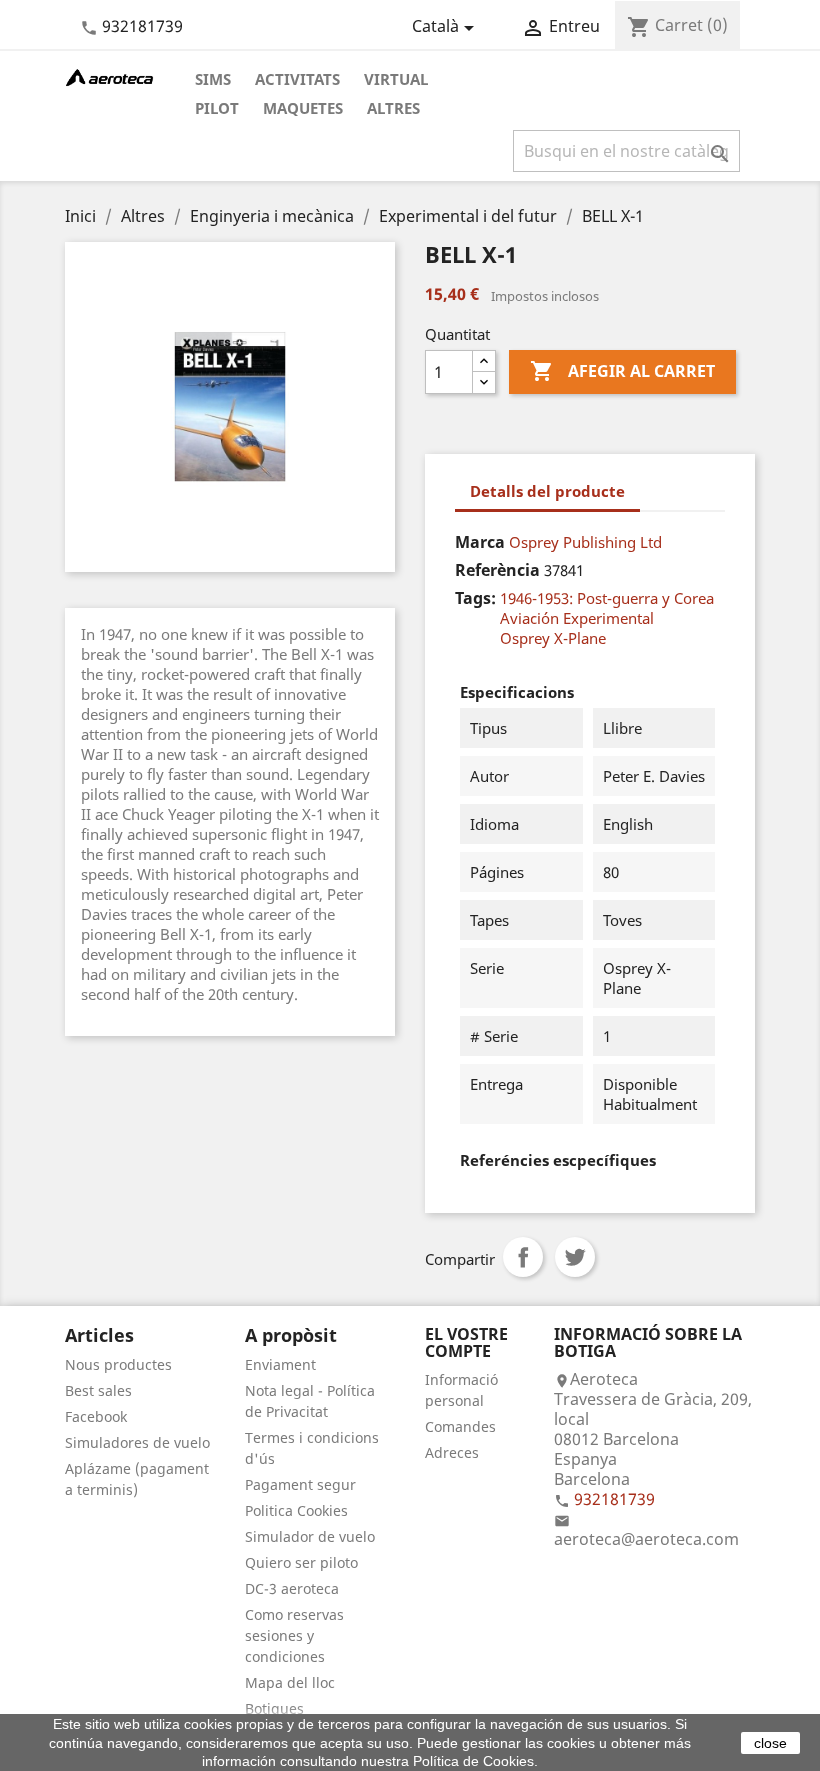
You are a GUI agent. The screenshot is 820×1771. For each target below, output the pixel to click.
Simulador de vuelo (310, 1536)
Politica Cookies (296, 1510)
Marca (480, 542)
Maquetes (303, 108)
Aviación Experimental (577, 618)
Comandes (460, 1426)
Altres (393, 108)
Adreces (452, 1452)
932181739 (142, 26)
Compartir (523, 1257)
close (770, 1743)
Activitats (297, 79)
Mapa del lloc (290, 1682)
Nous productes (118, 1364)
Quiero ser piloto (301, 1562)
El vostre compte (466, 1343)
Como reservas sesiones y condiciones (294, 1635)
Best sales (98, 1390)
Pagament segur (300, 1484)
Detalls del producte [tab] (547, 491)
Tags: (475, 598)
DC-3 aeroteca (292, 1588)
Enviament (280, 1364)
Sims (213, 79)
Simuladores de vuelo (137, 1442)
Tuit (575, 1257)
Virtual (396, 79)
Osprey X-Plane (553, 638)
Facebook (96, 1416)
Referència (497, 570)
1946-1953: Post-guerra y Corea (607, 598)
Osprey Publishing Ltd (585, 542)
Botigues (274, 1708)
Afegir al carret (622, 371)
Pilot (217, 108)
